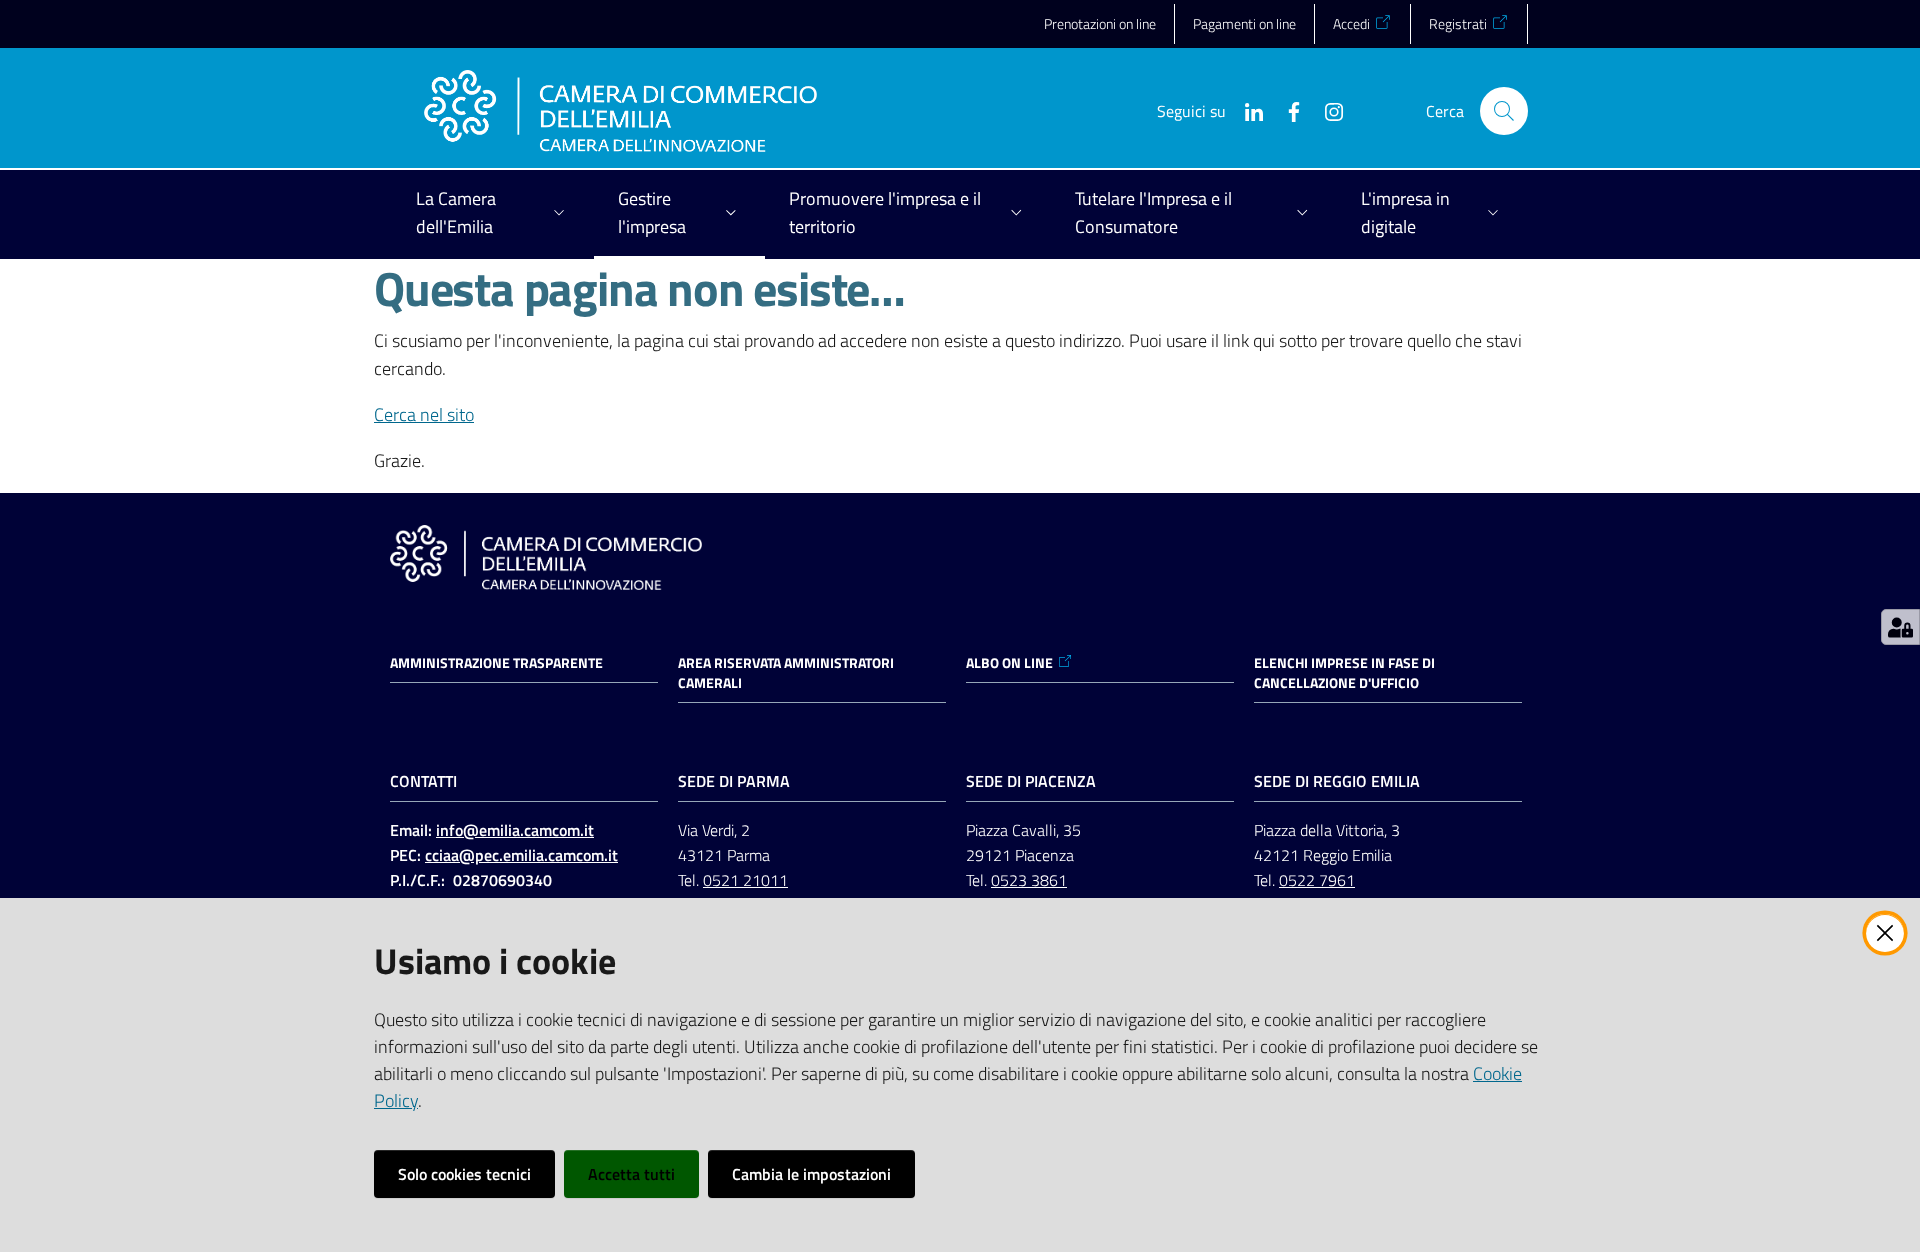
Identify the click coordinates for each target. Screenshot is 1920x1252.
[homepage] (620, 111)
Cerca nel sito (424, 414)
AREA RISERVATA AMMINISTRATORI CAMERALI (786, 673)
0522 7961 (1317, 880)
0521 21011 (745, 880)
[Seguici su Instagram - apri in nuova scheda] (1326, 110)
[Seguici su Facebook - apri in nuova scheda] (1286, 110)
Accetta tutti (631, 1174)
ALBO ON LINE (1009, 663)
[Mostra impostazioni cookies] (1900, 627)
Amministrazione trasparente (496, 663)
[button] (1504, 111)
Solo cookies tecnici (464, 1174)
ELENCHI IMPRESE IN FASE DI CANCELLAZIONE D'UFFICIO (1344, 673)
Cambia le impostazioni (811, 1174)
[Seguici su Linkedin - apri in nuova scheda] (1246, 110)
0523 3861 (1029, 880)
